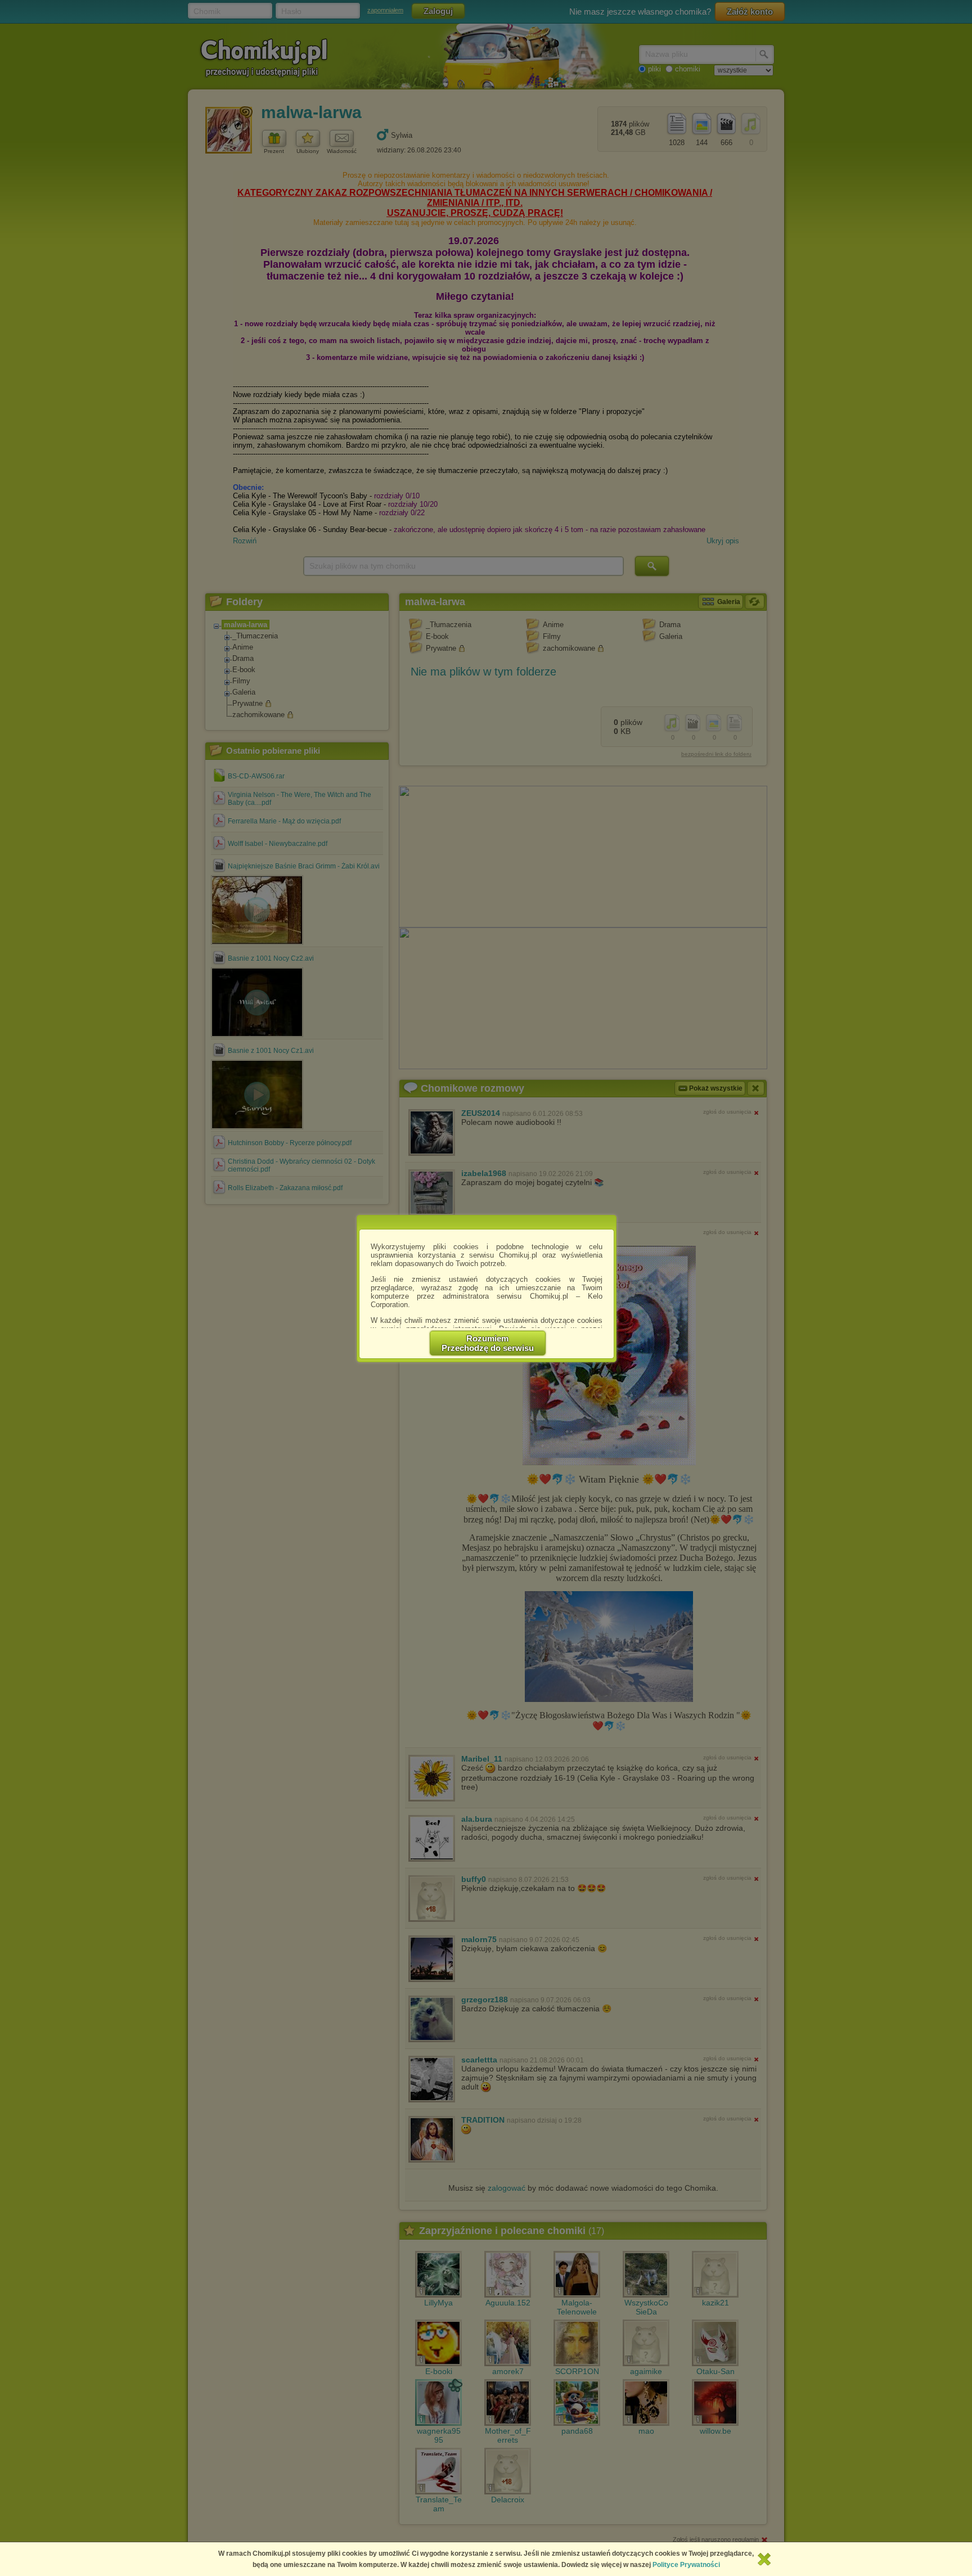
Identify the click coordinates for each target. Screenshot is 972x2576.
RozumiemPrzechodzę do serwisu (488, 1343)
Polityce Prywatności (686, 2565)
